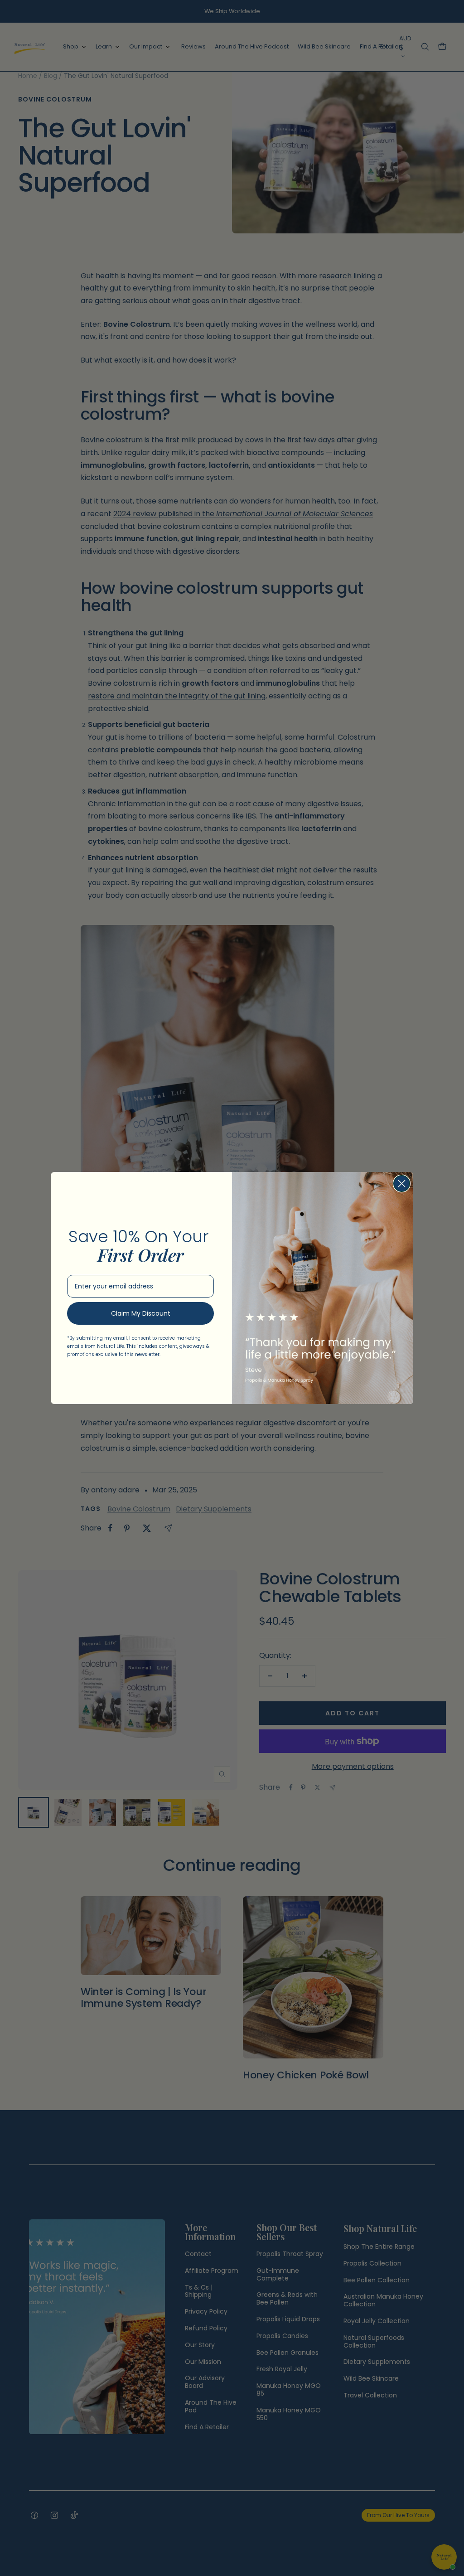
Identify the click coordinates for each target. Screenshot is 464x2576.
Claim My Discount (141, 1313)
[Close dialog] (402, 1184)
